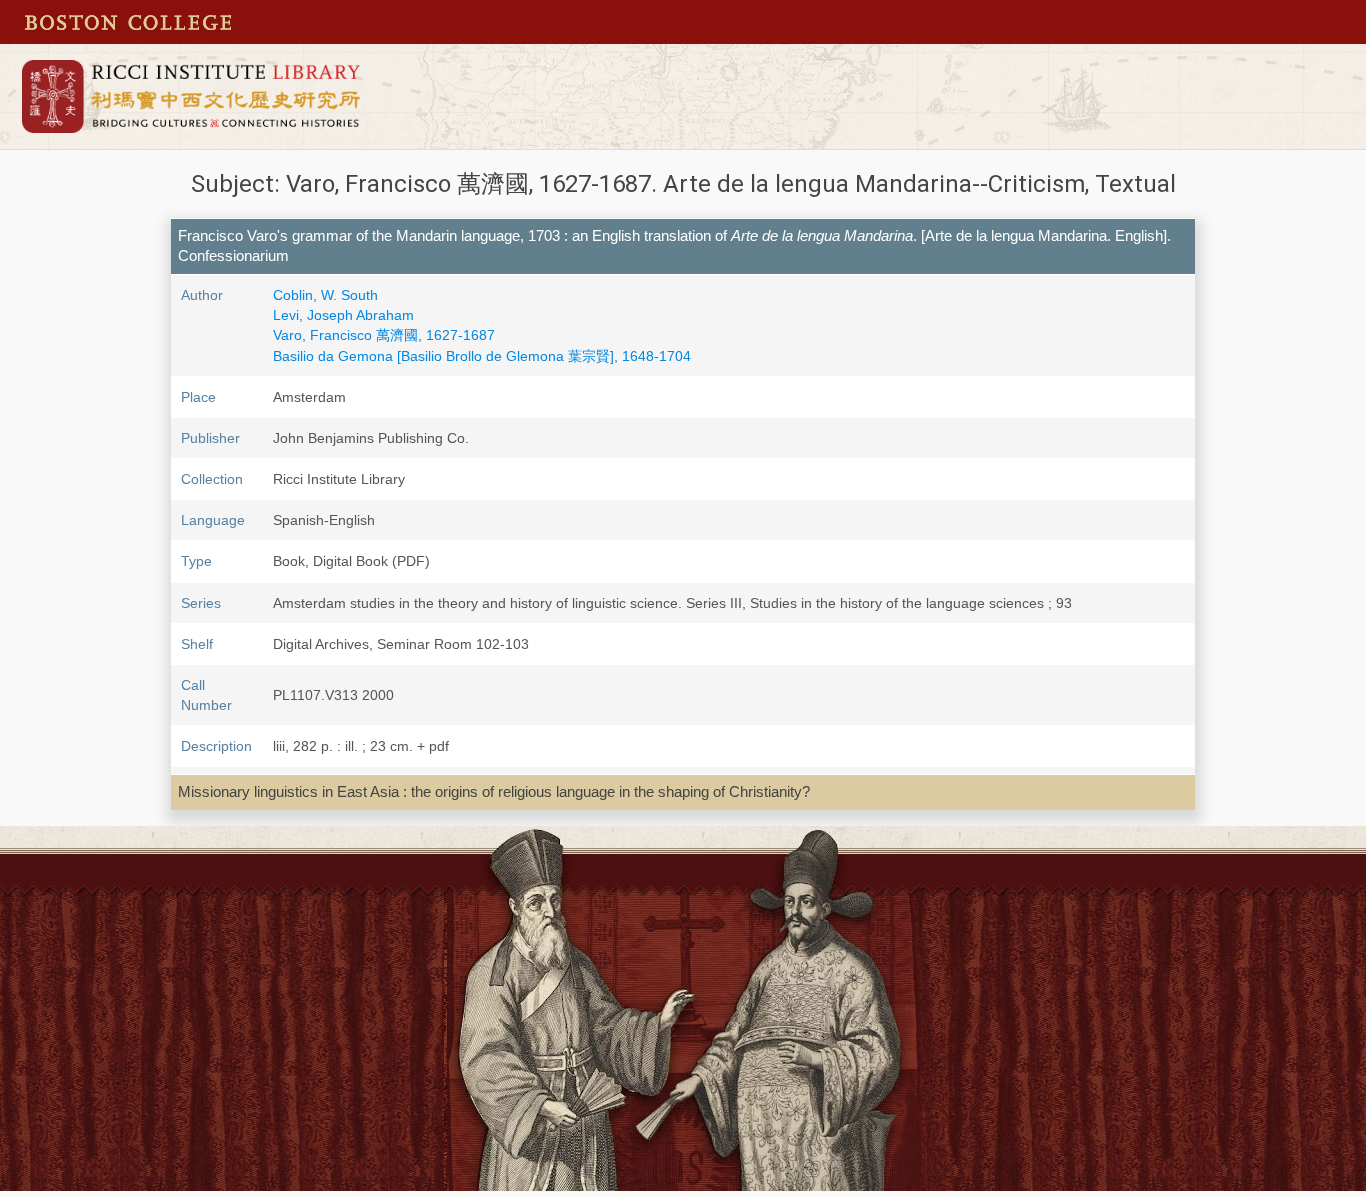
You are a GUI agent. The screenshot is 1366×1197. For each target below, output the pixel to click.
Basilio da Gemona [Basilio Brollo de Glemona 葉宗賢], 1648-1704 (482, 356)
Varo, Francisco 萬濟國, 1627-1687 (384, 335)
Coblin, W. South (325, 295)
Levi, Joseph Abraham (343, 315)
